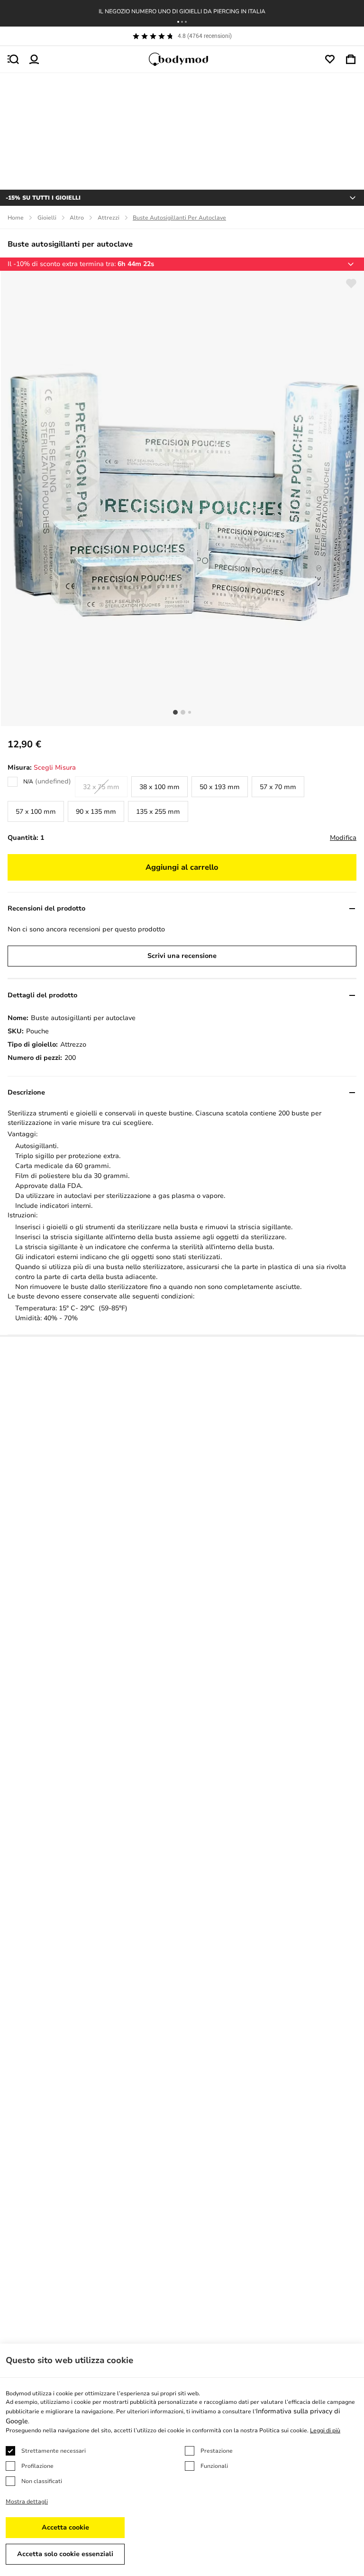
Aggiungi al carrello (182, 867)
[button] (178, 22)
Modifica (343, 838)
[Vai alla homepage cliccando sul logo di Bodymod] (182, 59)
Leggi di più (325, 2430)
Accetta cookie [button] (65, 2527)
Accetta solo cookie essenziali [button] (65, 2554)
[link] (39, 787)
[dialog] (182, 2460)
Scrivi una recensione (182, 956)
